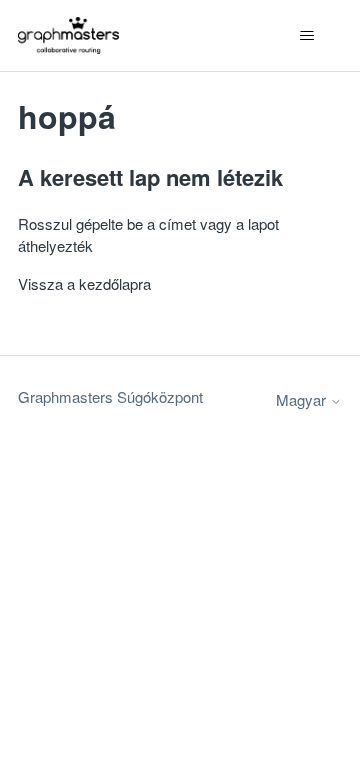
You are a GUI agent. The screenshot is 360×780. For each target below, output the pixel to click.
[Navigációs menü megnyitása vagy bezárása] (306, 36)
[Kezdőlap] (68, 35)
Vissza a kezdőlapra (84, 283)
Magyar (303, 399)
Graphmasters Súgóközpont (110, 396)
